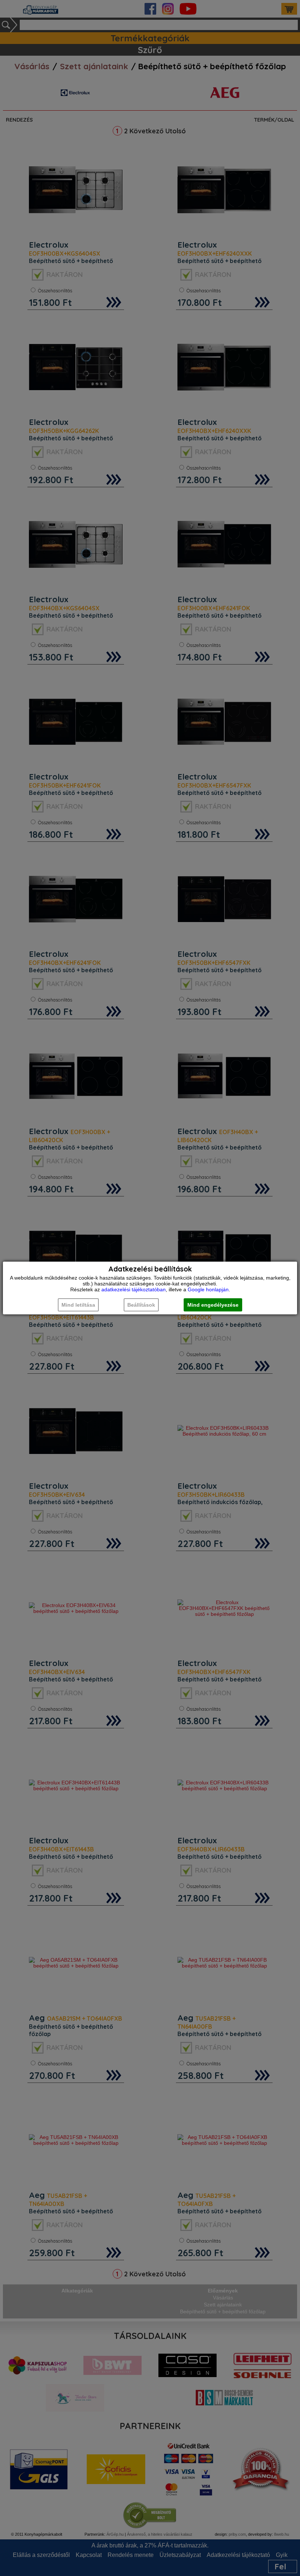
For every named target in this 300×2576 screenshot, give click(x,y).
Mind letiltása (78, 1305)
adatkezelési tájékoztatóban (134, 1289)
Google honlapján (208, 1289)
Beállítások (141, 1305)
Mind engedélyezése (213, 1305)
